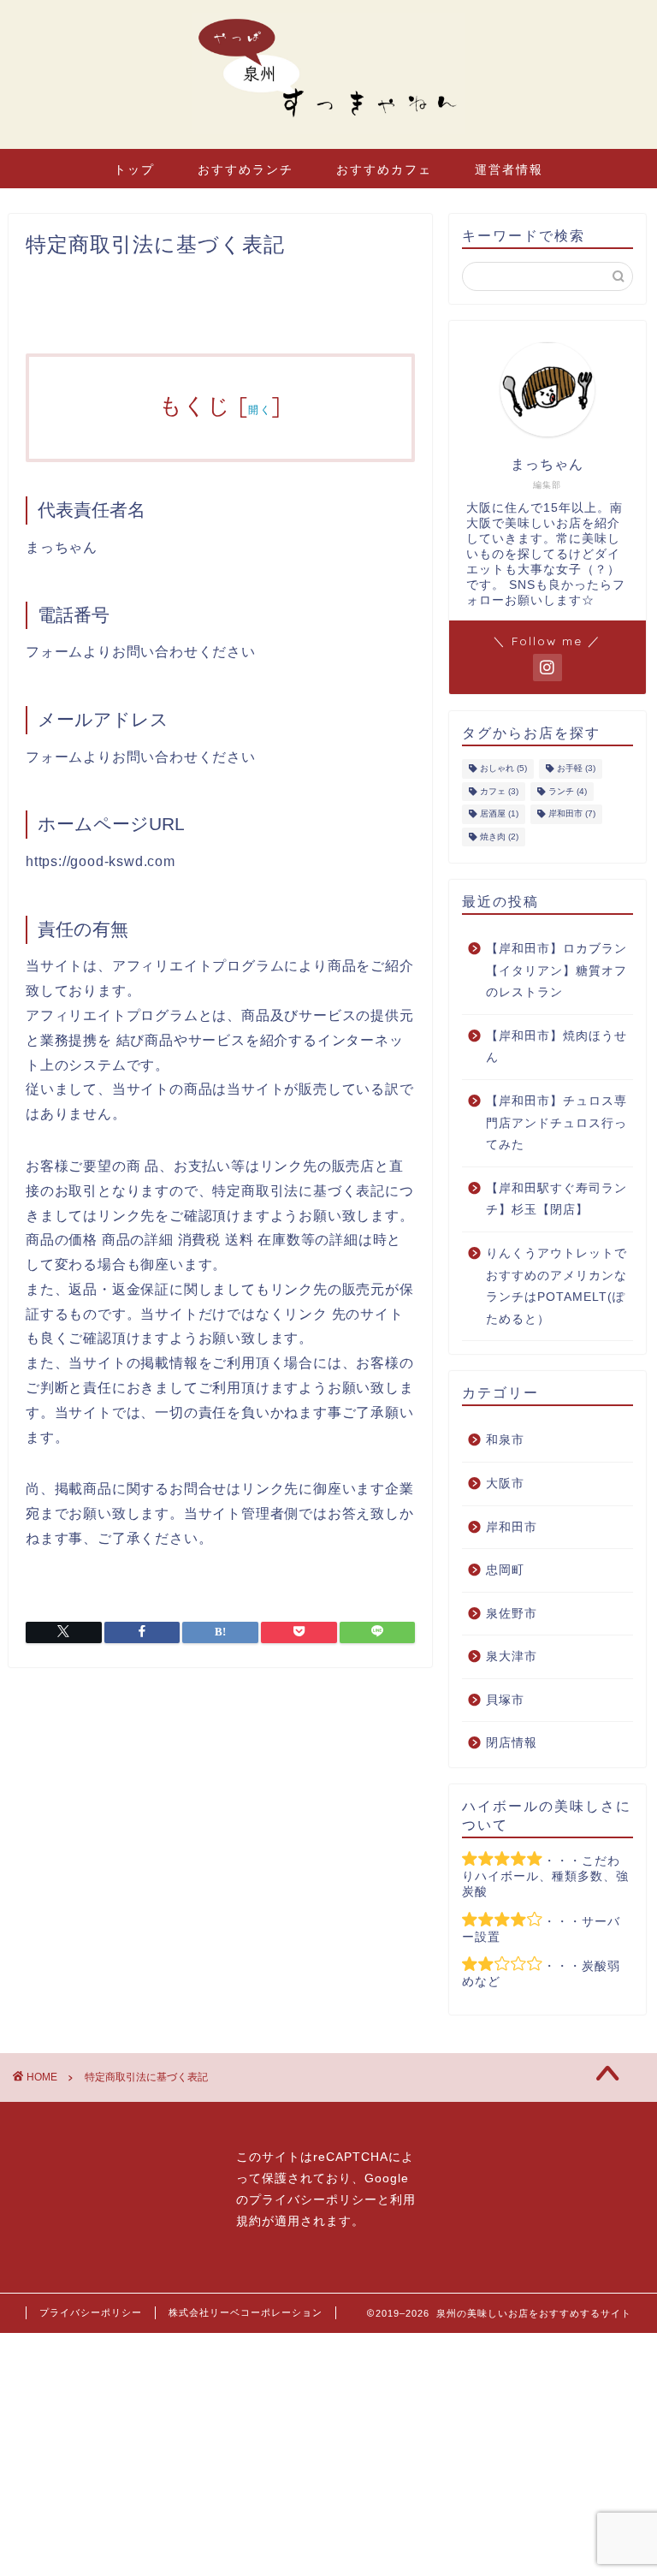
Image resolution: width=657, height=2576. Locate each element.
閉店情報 (512, 1743)
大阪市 (505, 1484)
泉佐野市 (512, 1614)
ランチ (568, 791)
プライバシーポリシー (313, 2200)
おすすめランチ (246, 169)
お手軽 (576, 769)
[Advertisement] (328, 2453)
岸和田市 (572, 814)
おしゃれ (503, 769)
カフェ (499, 791)
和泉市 (505, 1440)
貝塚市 (505, 1700)
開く (260, 410)
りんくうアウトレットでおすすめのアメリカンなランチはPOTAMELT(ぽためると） (556, 1286)
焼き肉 (499, 837)
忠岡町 (505, 1570)
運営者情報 (509, 169)
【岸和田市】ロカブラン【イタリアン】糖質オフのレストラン (556, 970)
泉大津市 (512, 1656)
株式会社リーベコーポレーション (246, 2312)
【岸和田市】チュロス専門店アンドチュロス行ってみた (556, 1123)
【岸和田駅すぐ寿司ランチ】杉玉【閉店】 (556, 1199)
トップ (134, 169)
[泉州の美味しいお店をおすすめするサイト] (328, 133)
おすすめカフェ (384, 169)
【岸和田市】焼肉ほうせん (556, 1047)
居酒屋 (499, 814)
